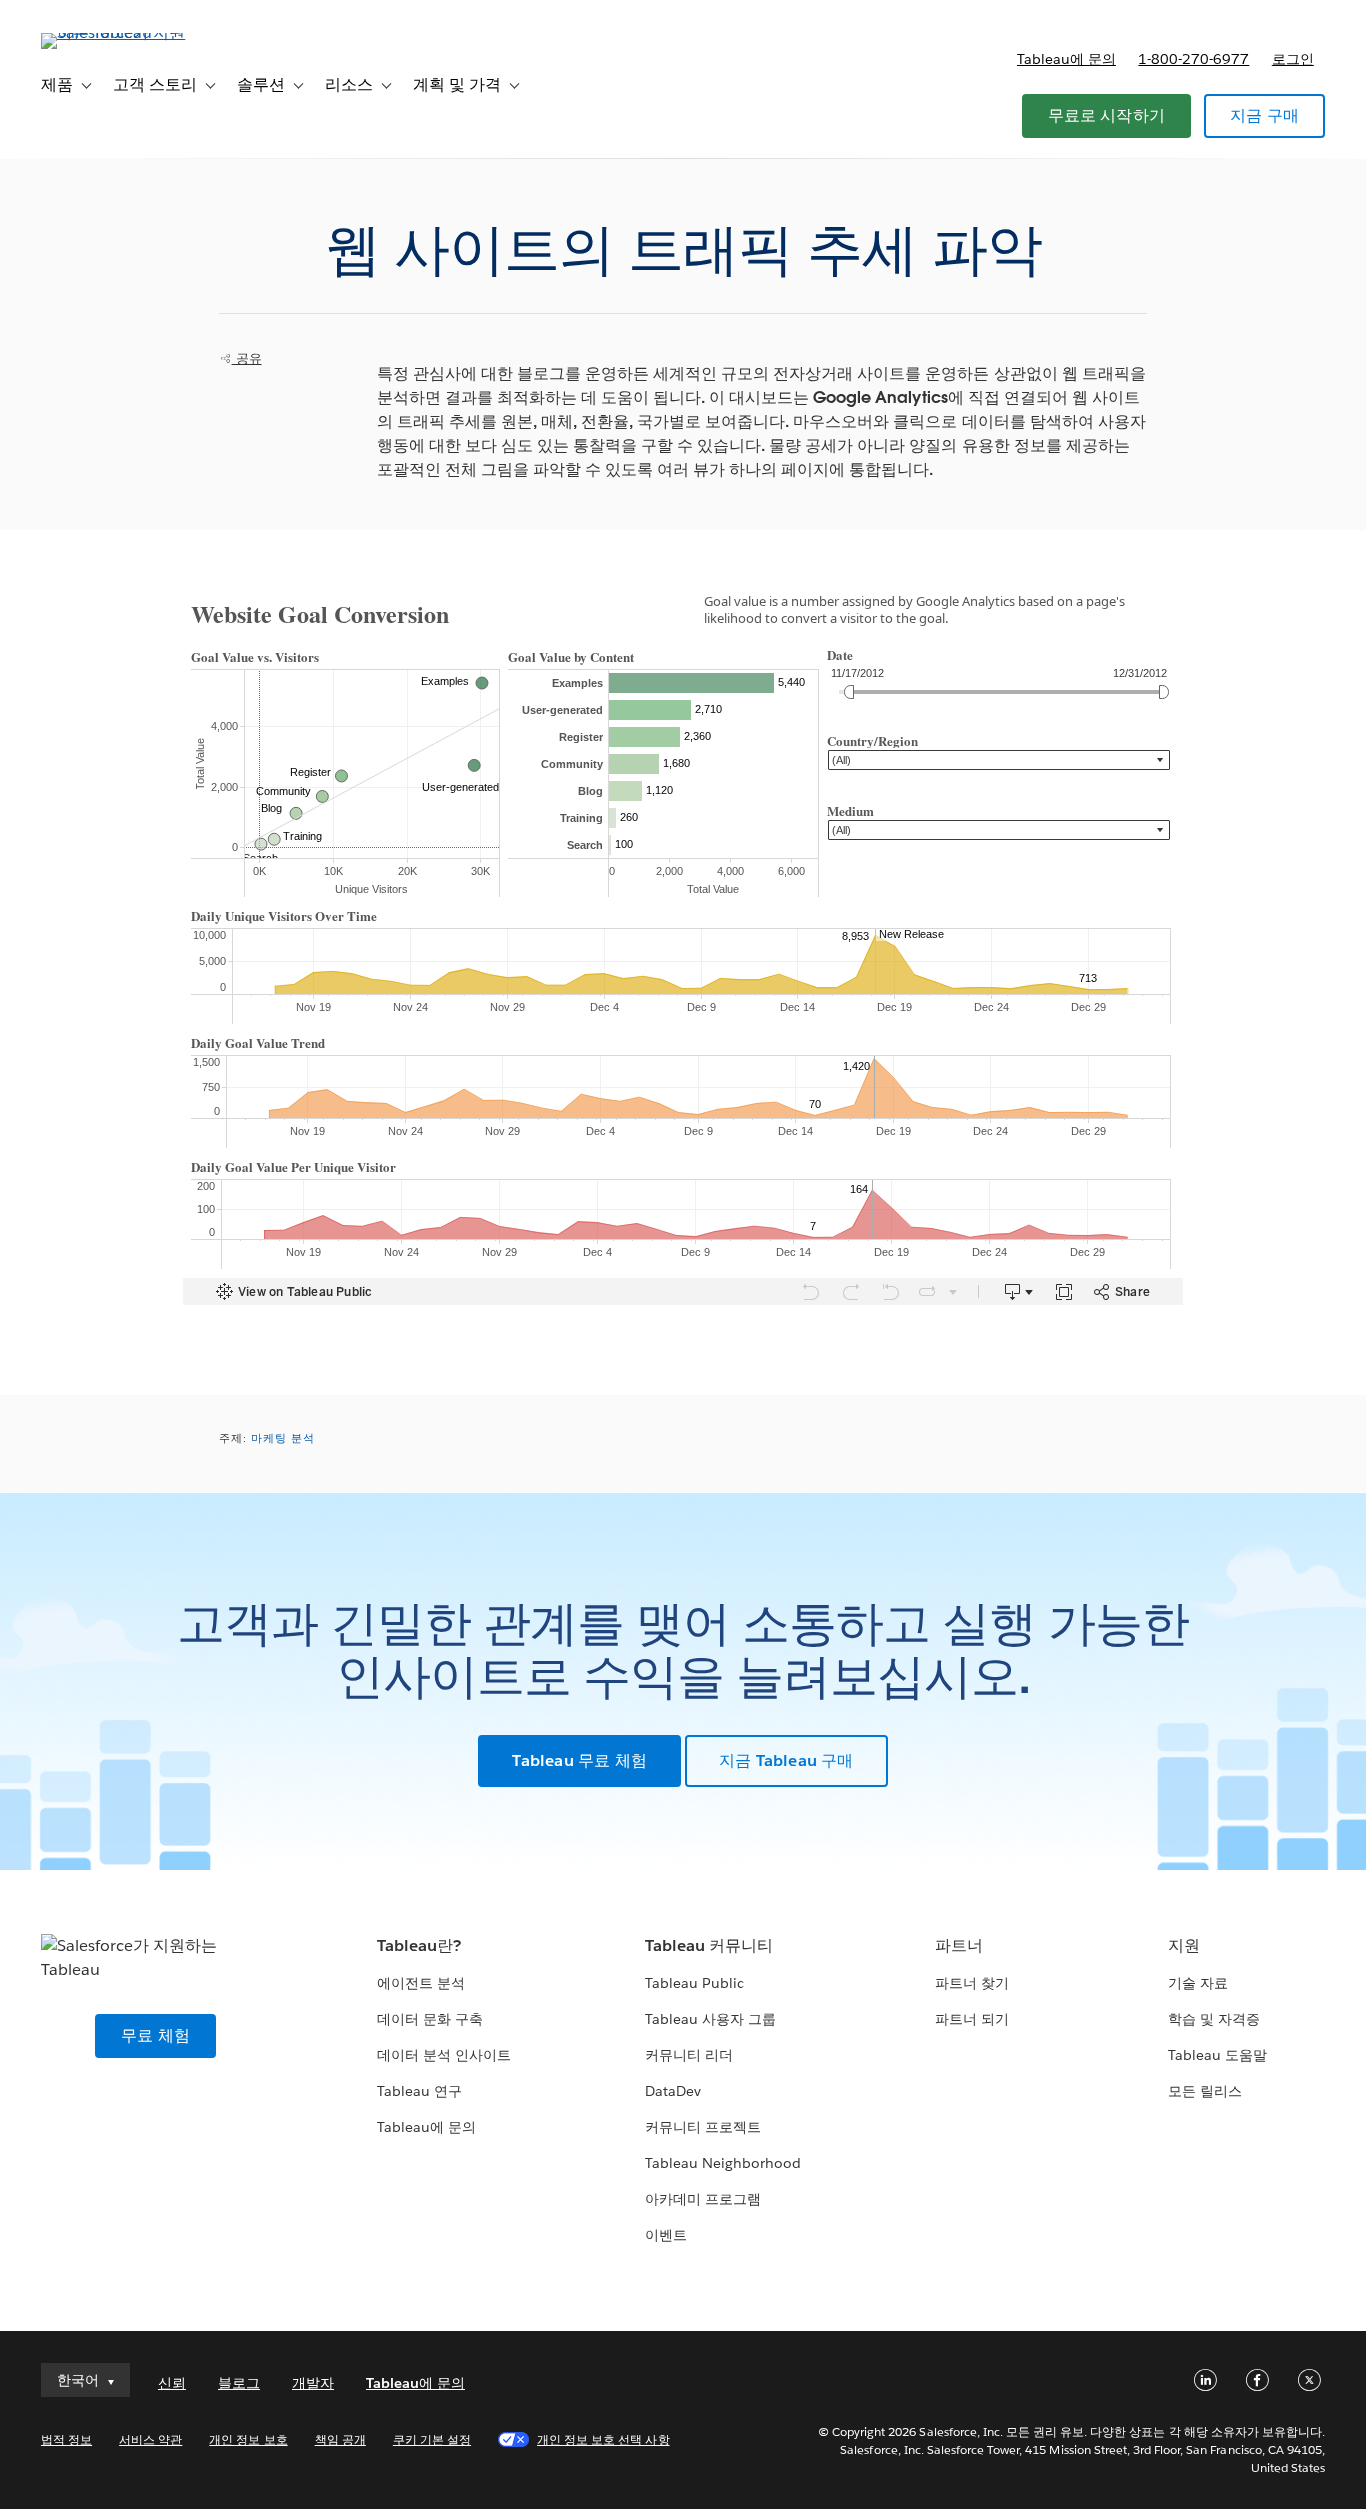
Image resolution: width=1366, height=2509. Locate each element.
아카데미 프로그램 (703, 2199)
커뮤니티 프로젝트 (703, 2127)
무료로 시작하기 (1107, 115)
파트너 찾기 (972, 1983)
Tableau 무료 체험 (579, 1760)
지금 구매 (1264, 115)
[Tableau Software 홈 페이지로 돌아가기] (116, 32)
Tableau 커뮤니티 (709, 1945)
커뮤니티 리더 (689, 2055)
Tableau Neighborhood (723, 2163)
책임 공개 (340, 2439)
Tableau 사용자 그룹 (710, 2019)
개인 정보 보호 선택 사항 (603, 2439)
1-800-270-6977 (1193, 59)
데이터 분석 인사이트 (444, 2055)
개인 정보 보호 (248, 2439)
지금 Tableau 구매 (786, 1760)
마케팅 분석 (283, 1438)
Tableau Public (694, 1983)
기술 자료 (1198, 1983)
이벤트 (666, 2235)
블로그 (239, 2383)
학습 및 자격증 (1214, 2019)
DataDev (673, 2091)
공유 (247, 358)
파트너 (959, 1945)
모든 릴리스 (1205, 2091)
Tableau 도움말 (1217, 2055)
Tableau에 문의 (1066, 59)
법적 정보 (66, 2439)
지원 (1184, 1945)
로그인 (1293, 59)
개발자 (313, 2383)
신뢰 (172, 2383)
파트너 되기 (972, 2019)
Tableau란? (419, 1945)
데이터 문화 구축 (430, 2019)
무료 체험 (155, 2035)
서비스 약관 (150, 2439)
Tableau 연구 (419, 2091)
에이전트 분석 (421, 1983)
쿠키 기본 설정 (432, 2439)
